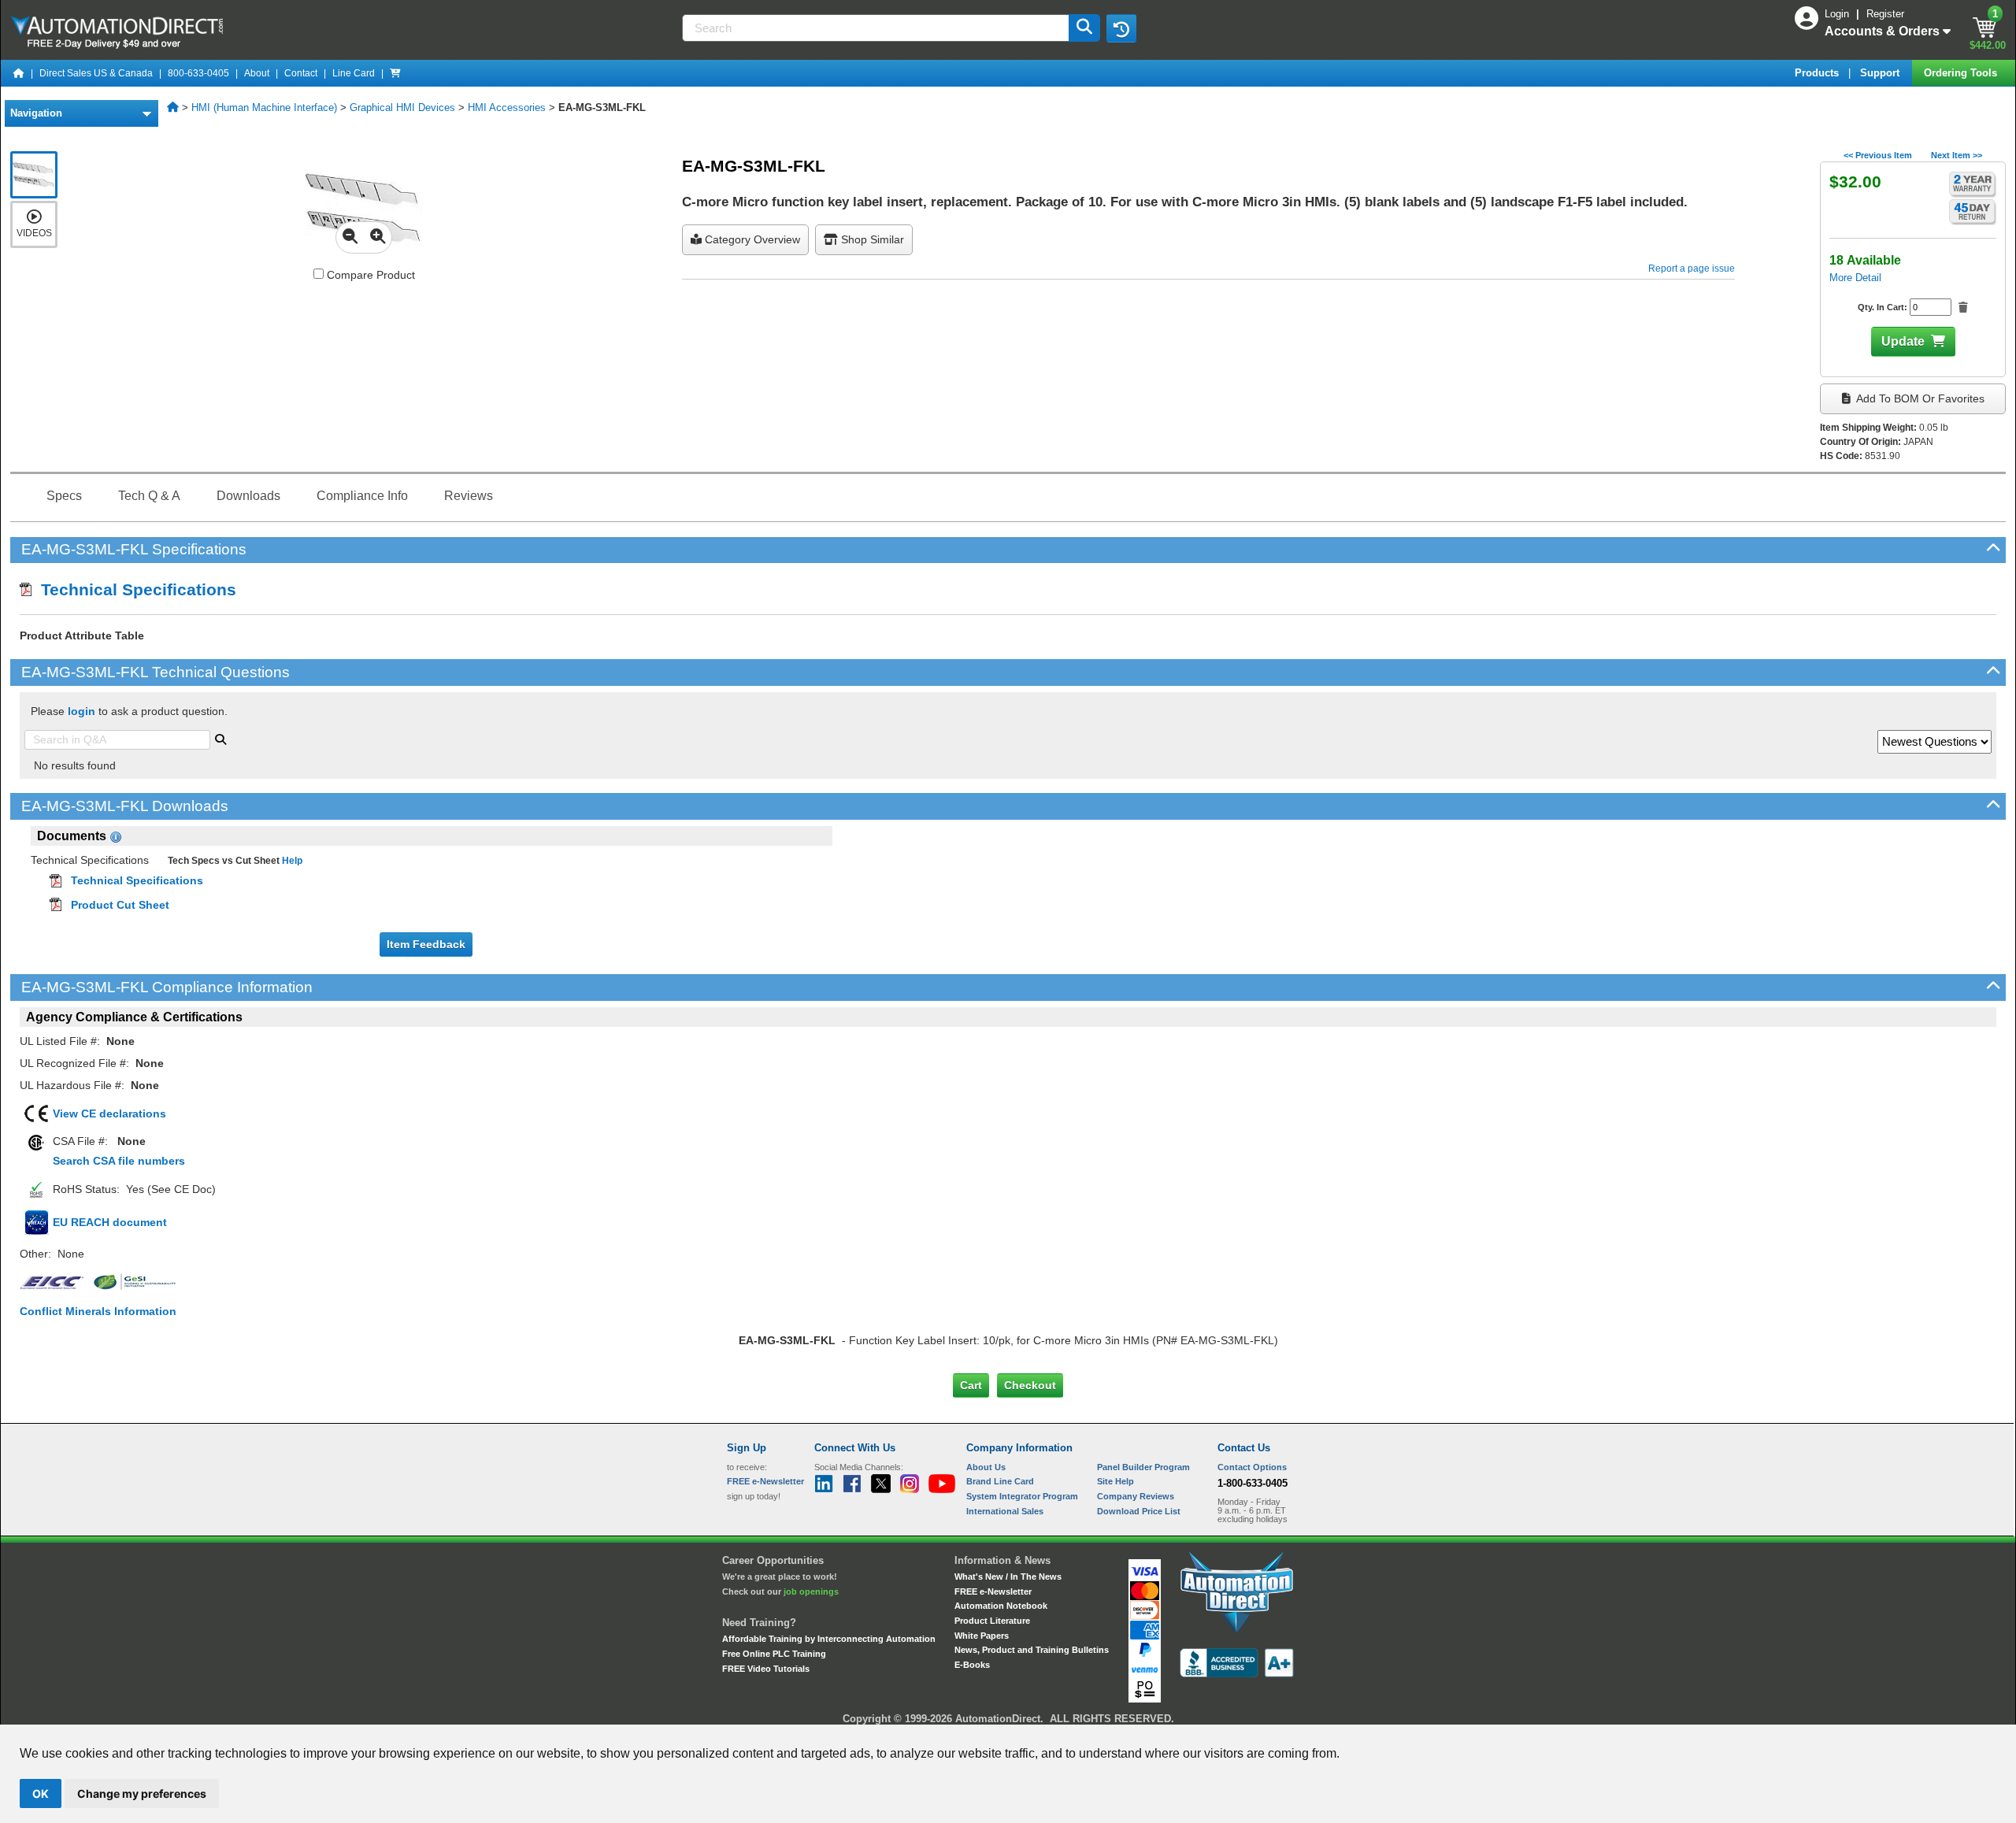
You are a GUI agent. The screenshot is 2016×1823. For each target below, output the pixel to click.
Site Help (1115, 1481)
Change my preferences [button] (142, 1793)
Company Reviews (1136, 1496)
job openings (811, 1591)
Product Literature (992, 1621)
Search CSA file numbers (119, 1161)
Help (291, 861)
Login (1838, 14)
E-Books (972, 1665)
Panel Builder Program (1143, 1467)
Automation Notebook (1001, 1606)
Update (1903, 341)
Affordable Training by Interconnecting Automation (829, 1639)
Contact (301, 73)
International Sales (1005, 1511)
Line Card (354, 73)
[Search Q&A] (220, 738)
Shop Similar (871, 239)
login (82, 711)
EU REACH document (110, 1222)
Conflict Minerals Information (98, 1311)
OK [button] (41, 1793)
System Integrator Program (1022, 1496)
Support (1881, 73)
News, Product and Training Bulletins (1032, 1650)
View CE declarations (109, 1113)
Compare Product (369, 275)
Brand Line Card (1000, 1481)
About (257, 73)
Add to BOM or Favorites (1919, 398)
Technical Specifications (134, 589)
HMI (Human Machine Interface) (264, 107)
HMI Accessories (507, 107)
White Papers (982, 1636)
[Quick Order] (395, 73)
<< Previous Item (1878, 155)
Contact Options (1252, 1467)
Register (1885, 14)
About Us (986, 1467)
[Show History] (1121, 28)
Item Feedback (426, 944)
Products (1818, 73)
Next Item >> (1957, 155)
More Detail (1855, 278)
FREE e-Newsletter (993, 1591)
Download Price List (1139, 1511)
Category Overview (751, 239)
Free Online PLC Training (774, 1654)
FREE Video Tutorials (766, 1669)
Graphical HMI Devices (402, 107)
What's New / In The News (1008, 1577)
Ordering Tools (1962, 73)
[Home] (19, 73)
